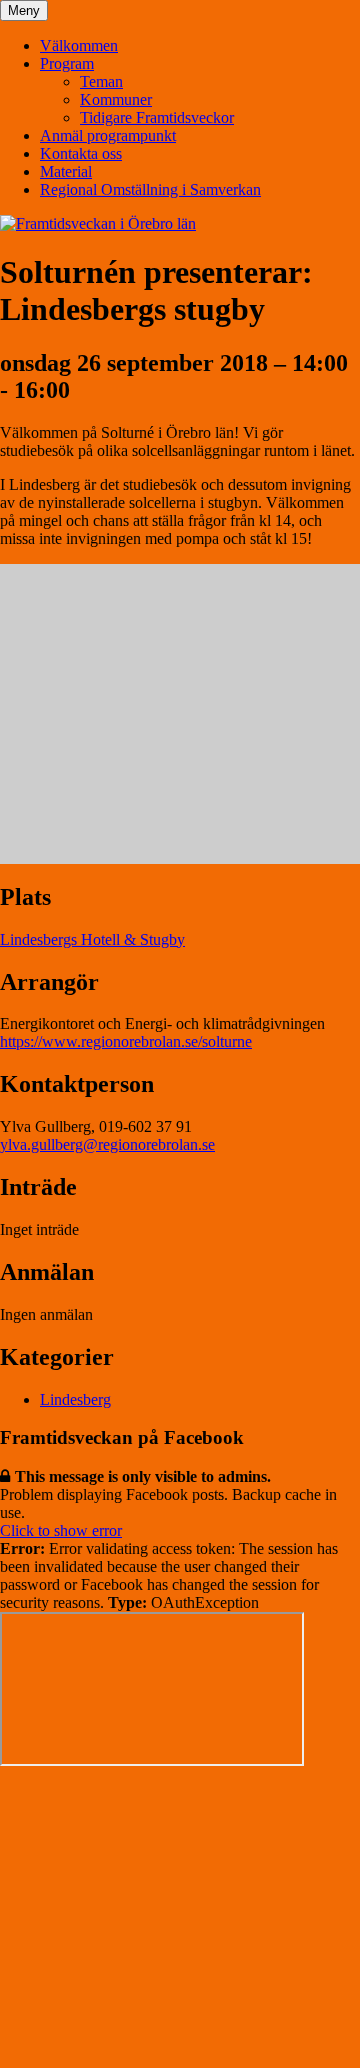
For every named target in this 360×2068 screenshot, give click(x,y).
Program (67, 63)
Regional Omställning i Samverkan (150, 189)
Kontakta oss (81, 153)
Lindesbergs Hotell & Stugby (92, 939)
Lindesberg (75, 1399)
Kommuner (116, 99)
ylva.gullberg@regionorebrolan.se (107, 1144)
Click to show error (61, 1530)
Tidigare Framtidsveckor (157, 117)
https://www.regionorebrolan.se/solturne (126, 1041)
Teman (101, 81)
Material (66, 171)
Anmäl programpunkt (108, 135)
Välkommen (79, 45)
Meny (24, 10)
